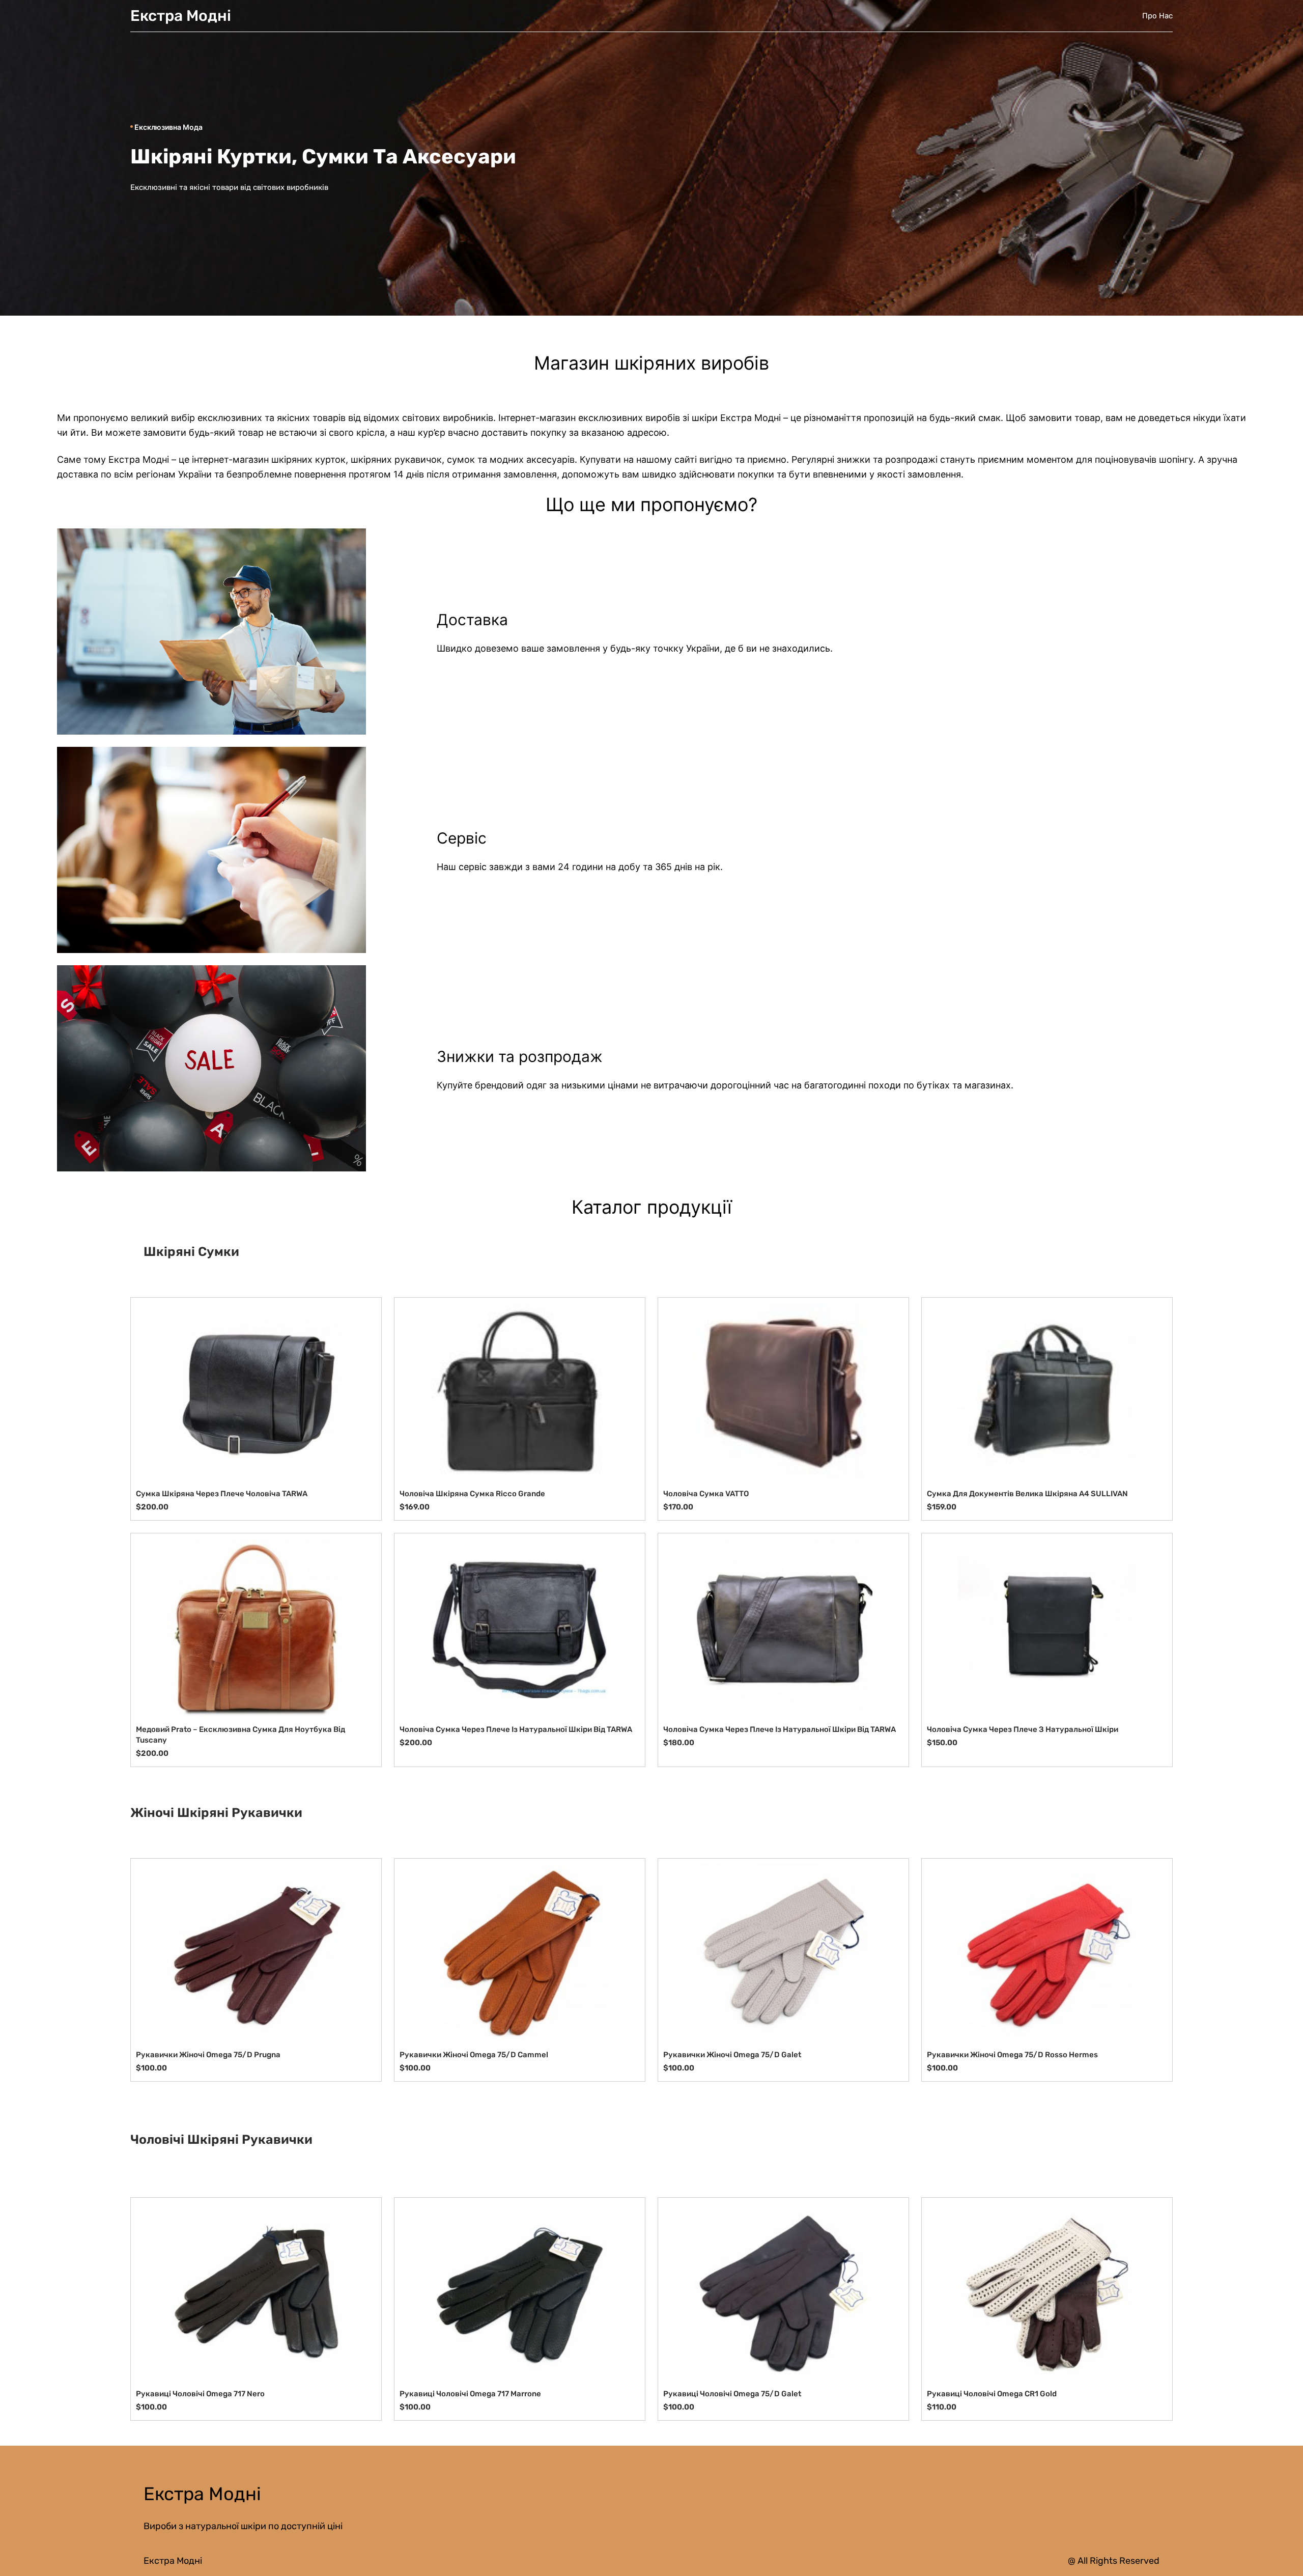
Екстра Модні (181, 16)
